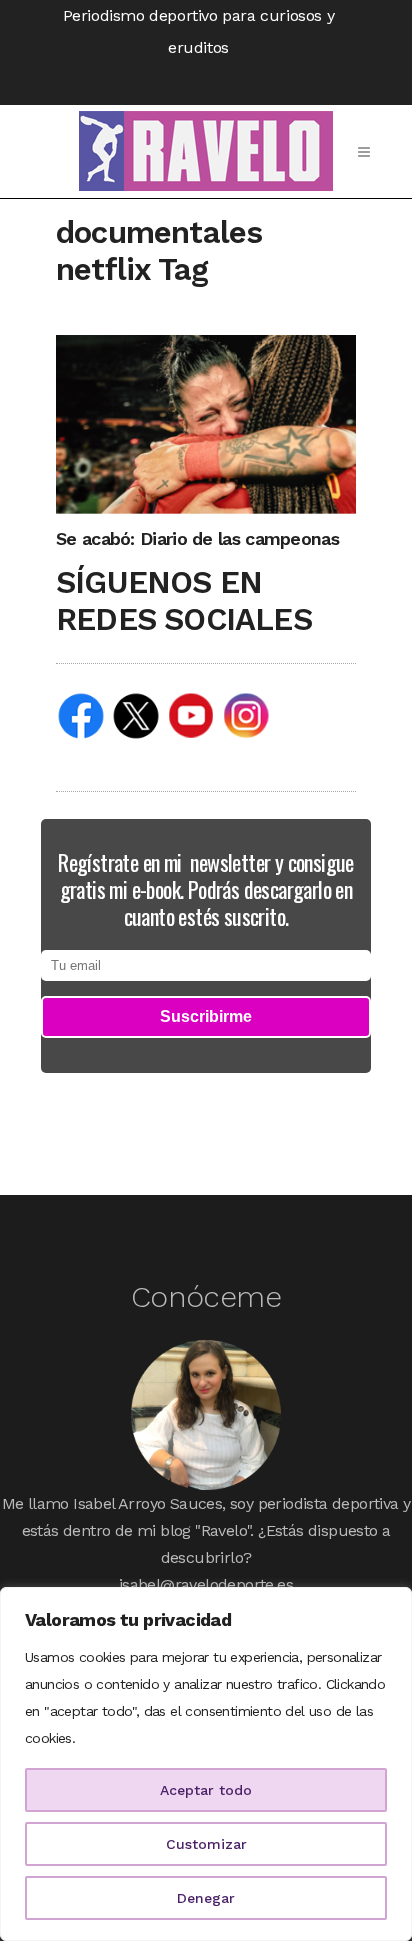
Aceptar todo (206, 1790)
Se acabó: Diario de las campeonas (197, 538)
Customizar (206, 1844)
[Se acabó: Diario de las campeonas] (206, 423)
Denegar (206, 1898)
